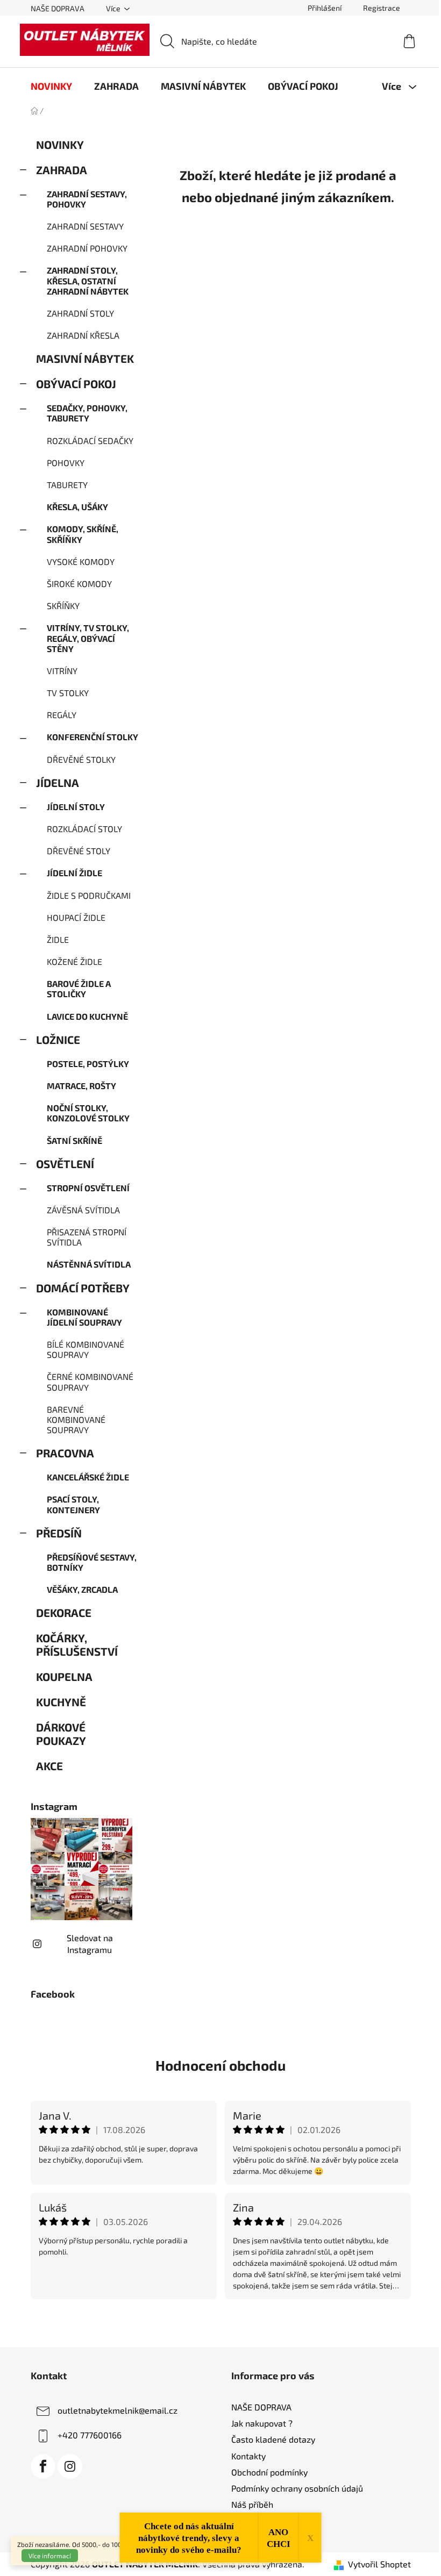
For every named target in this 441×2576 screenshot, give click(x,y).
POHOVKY (66, 463)
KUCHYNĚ (61, 1702)
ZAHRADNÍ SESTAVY (85, 226)
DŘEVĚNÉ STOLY (79, 851)
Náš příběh (252, 2504)
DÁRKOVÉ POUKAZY (61, 1734)
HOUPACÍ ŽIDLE (76, 917)
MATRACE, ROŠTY (81, 1086)
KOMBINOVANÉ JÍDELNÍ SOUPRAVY (84, 1317)
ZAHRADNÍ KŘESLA (83, 335)
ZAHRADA (62, 170)
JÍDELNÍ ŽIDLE (74, 873)
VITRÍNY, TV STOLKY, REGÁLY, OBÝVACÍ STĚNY (88, 638)
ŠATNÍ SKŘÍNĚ (74, 1140)
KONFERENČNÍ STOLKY (93, 737)
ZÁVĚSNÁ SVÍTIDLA (83, 1210)
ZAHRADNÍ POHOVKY (87, 248)
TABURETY (67, 485)
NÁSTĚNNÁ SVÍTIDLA (89, 1264)
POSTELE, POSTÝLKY (88, 1064)
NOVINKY (60, 144)
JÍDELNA (58, 782)
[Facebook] (43, 2466)
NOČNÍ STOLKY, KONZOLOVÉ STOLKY (88, 1113)
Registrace (382, 8)
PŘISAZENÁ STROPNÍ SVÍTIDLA (87, 1237)
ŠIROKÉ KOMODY (79, 584)
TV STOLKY (68, 693)
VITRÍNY (62, 671)
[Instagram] (70, 2466)
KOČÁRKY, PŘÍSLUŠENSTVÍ (77, 1644)
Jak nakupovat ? (262, 2423)
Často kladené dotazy (273, 2439)
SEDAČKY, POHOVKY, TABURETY (87, 413)
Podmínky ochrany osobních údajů (297, 2488)
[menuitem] (51, 86)
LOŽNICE (58, 1039)
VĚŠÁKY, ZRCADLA (82, 1589)
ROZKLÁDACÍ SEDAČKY (90, 441)
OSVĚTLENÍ (65, 1164)
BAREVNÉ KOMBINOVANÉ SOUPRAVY (76, 1419)
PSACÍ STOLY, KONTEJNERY (73, 1504)
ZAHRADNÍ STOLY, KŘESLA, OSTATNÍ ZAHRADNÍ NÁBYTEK (88, 280)
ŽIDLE (58, 939)
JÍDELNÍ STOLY (76, 807)
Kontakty (248, 2456)
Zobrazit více (220, 2322)
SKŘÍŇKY (63, 606)
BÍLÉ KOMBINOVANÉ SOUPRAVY (86, 1349)
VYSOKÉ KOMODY (81, 561)
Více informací (50, 2556)
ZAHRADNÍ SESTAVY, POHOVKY (87, 199)
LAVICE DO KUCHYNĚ (87, 1016)
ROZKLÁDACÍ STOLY (84, 829)
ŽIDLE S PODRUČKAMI (89, 895)
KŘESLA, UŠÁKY (77, 507)
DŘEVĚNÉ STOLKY (81, 759)
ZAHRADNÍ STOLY (80, 313)
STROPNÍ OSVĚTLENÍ (88, 1188)
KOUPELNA (64, 1676)
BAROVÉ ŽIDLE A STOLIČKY (79, 989)
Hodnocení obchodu (220, 2065)
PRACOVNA (65, 1453)
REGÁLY (62, 715)
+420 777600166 (90, 2435)
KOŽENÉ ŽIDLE (74, 961)
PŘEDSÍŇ (59, 1533)
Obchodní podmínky (269, 2472)
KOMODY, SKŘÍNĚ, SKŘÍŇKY (83, 534)
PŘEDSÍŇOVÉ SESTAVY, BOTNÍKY (92, 1562)
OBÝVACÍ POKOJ (76, 384)
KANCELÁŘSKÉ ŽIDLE (88, 1477)
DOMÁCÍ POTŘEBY (83, 1288)
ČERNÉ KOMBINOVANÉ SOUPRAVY (90, 1382)
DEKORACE (64, 1612)
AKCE (49, 1766)
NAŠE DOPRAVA (58, 8)
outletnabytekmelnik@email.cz (118, 2410)
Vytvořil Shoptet (379, 2564)
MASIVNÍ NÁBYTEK (85, 358)
